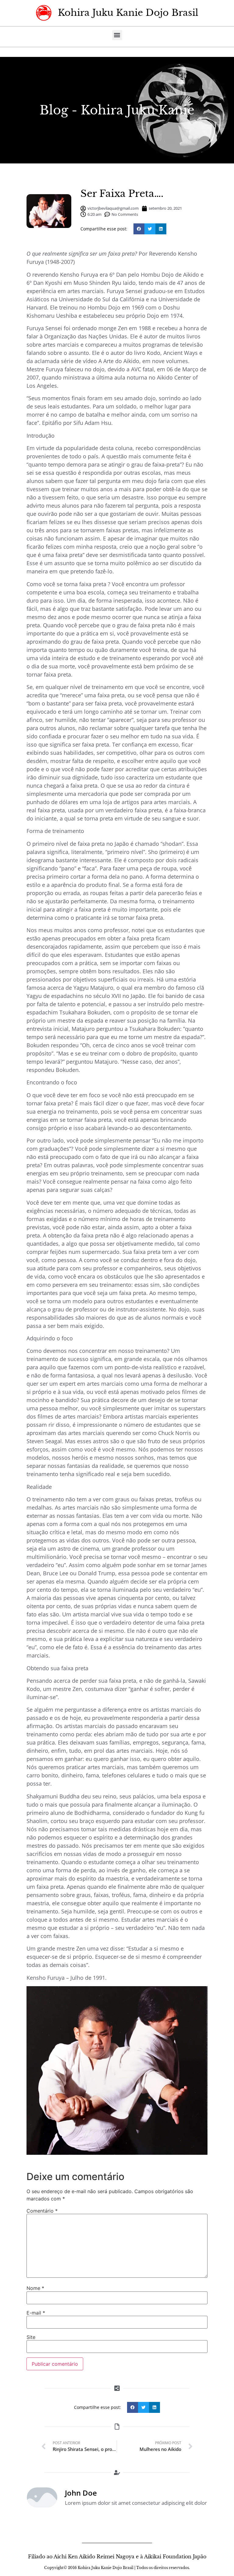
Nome (35, 2288)
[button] (117, 35)
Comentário (42, 2211)
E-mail (36, 2313)
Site (31, 2337)
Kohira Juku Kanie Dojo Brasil (128, 13)
